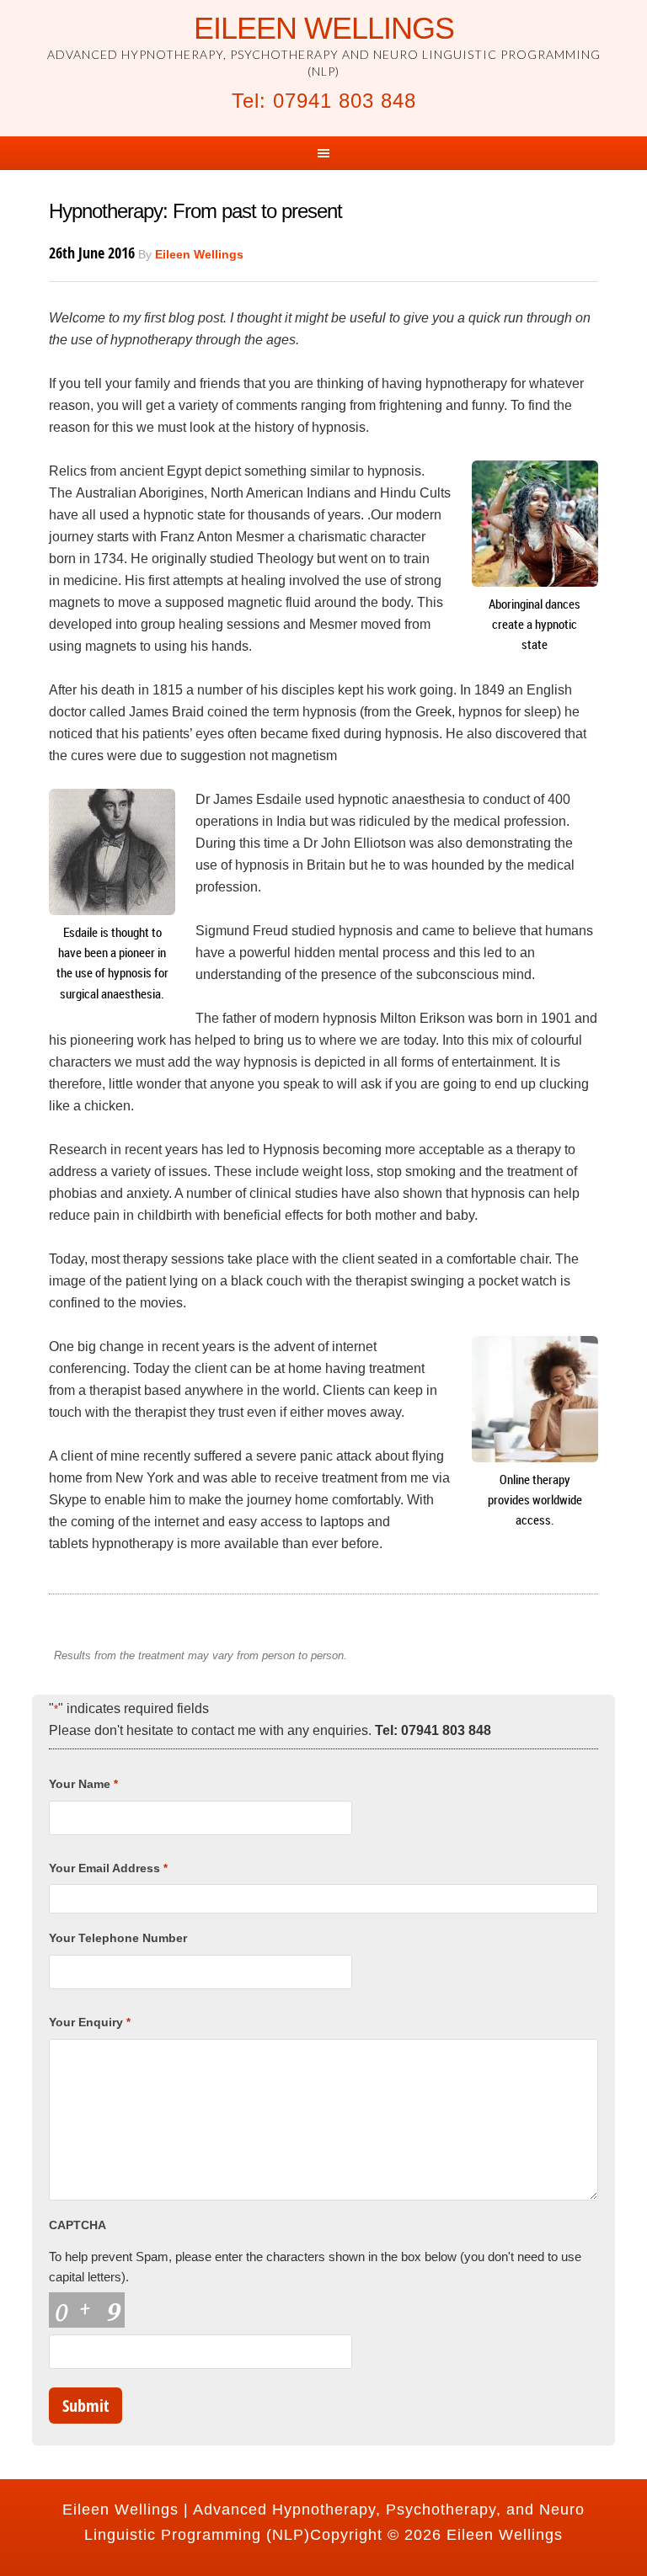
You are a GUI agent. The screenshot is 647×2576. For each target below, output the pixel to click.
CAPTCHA (78, 2225)
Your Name (83, 1784)
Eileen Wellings (324, 28)
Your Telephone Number (118, 1938)
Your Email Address (108, 1868)
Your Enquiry (89, 2022)
